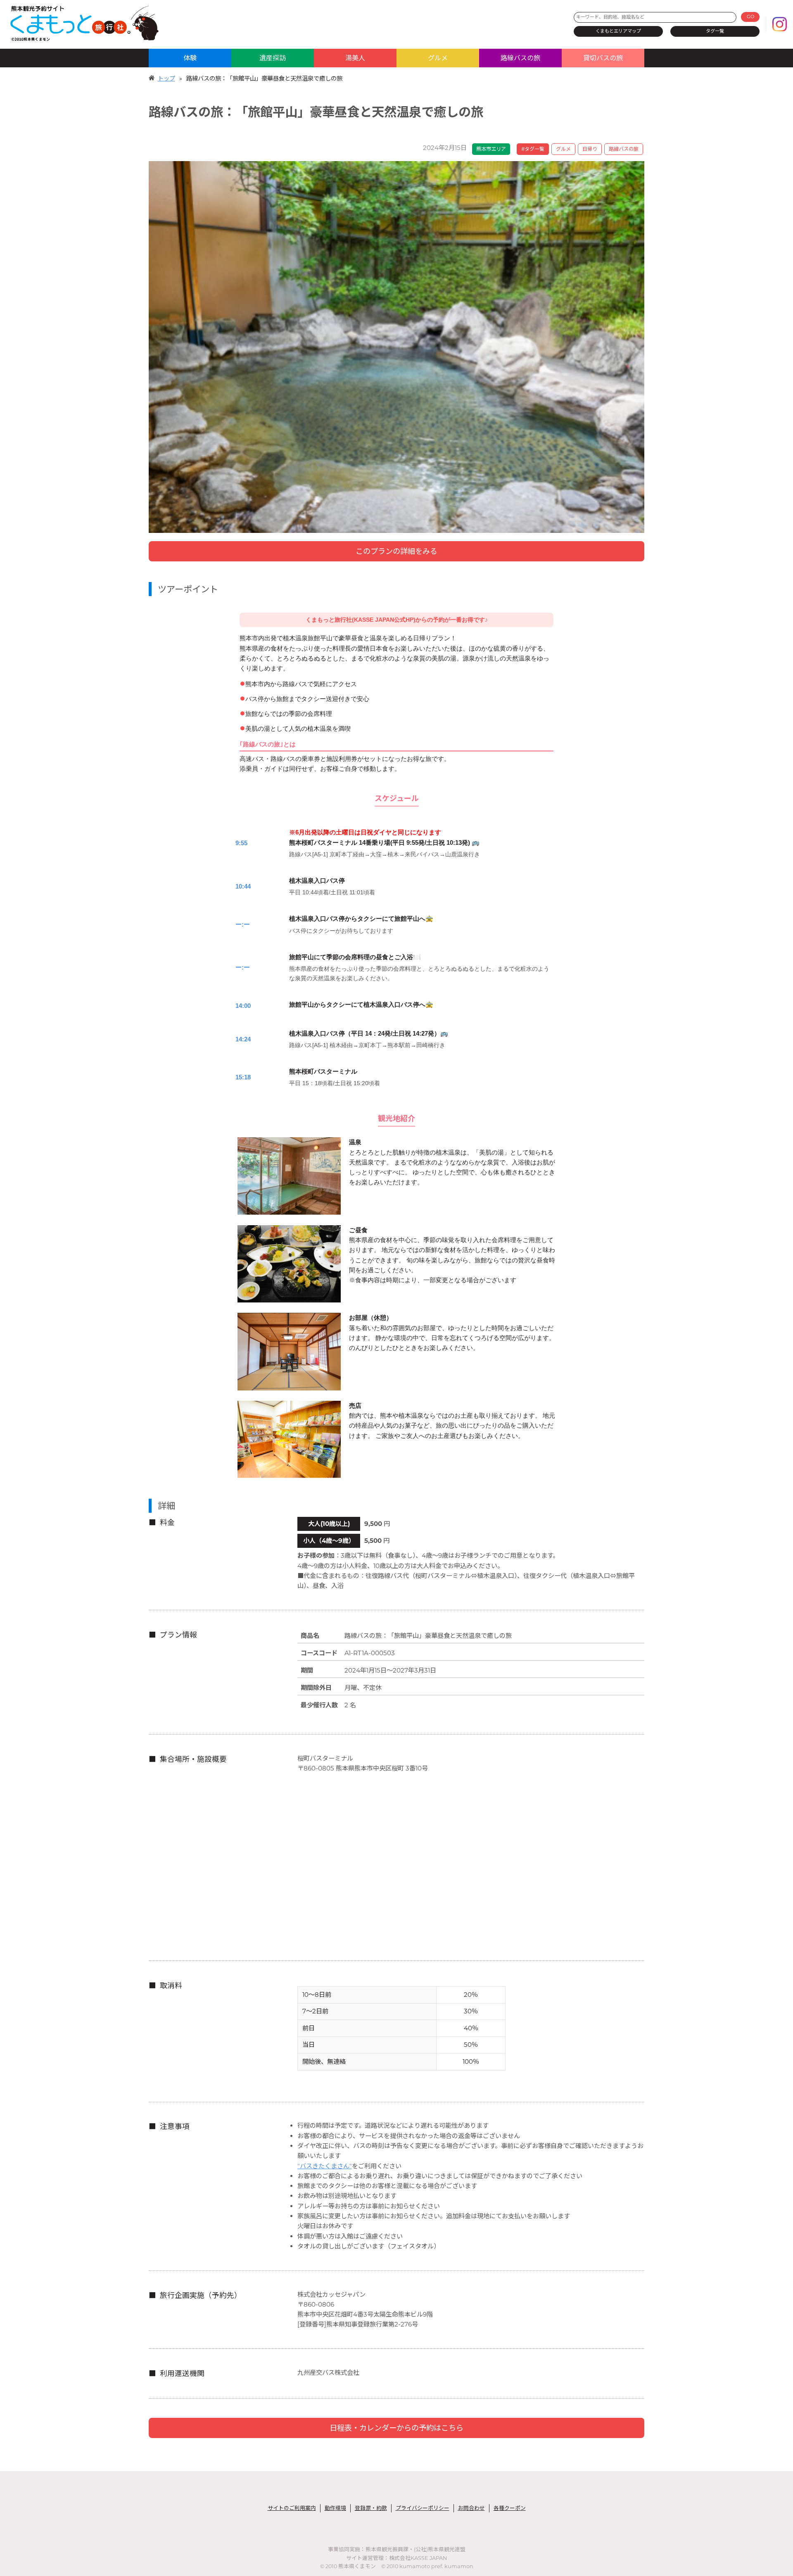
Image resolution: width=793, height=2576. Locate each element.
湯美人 (355, 58)
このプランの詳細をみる (396, 551)
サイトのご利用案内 (292, 2508)
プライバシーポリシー (423, 2508)
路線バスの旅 (520, 58)
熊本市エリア (491, 149)
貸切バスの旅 (603, 58)
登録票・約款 (371, 2508)
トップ (166, 78)
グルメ (438, 58)
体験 (190, 58)
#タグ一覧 (533, 149)
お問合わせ (471, 2508)
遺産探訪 (273, 58)
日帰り (590, 149)
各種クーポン (510, 2508)
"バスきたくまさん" (325, 2166)
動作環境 (335, 2508)
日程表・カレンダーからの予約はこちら (396, 2428)
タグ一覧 (715, 31)
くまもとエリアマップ (618, 31)
